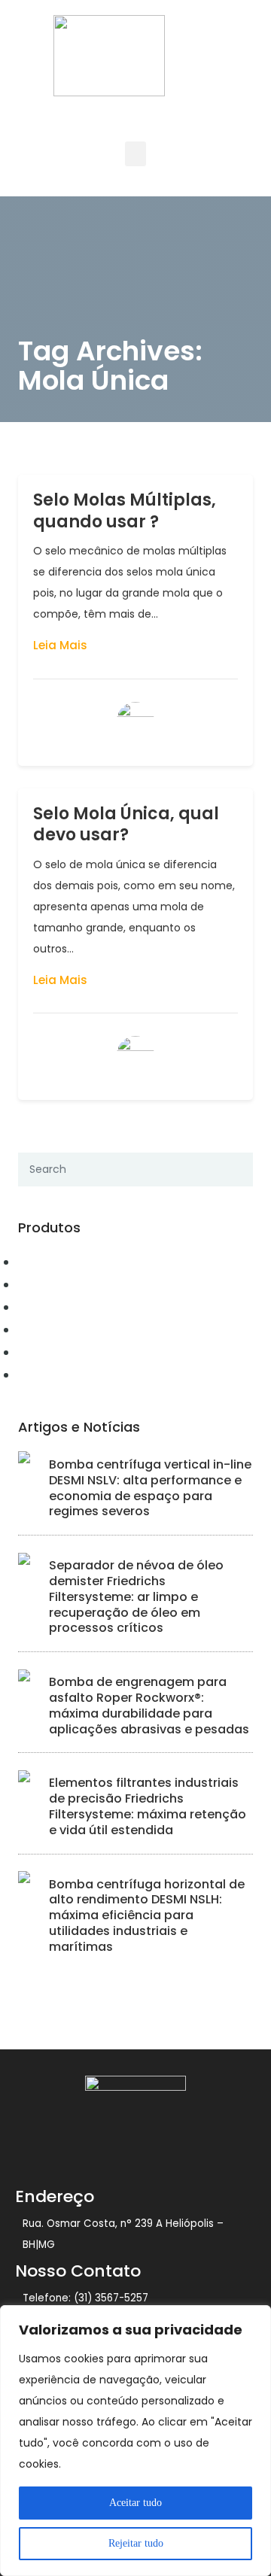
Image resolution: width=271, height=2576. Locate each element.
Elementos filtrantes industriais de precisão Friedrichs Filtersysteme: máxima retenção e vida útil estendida (148, 1806)
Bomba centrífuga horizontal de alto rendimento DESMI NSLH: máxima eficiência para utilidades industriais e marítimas (147, 1915)
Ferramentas (56, 1329)
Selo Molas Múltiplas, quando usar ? (125, 511)
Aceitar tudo (135, 2503)
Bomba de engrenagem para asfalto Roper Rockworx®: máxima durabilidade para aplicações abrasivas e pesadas (149, 1705)
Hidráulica (50, 1352)
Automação (53, 1262)
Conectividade (62, 1284)
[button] (135, 154)
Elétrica (42, 1307)
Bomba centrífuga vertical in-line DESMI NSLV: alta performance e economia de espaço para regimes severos (150, 1488)
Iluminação (53, 1375)
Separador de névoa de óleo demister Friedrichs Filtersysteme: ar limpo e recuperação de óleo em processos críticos (136, 1596)
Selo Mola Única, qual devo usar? (126, 825)
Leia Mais (60, 645)
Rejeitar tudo (136, 2543)
